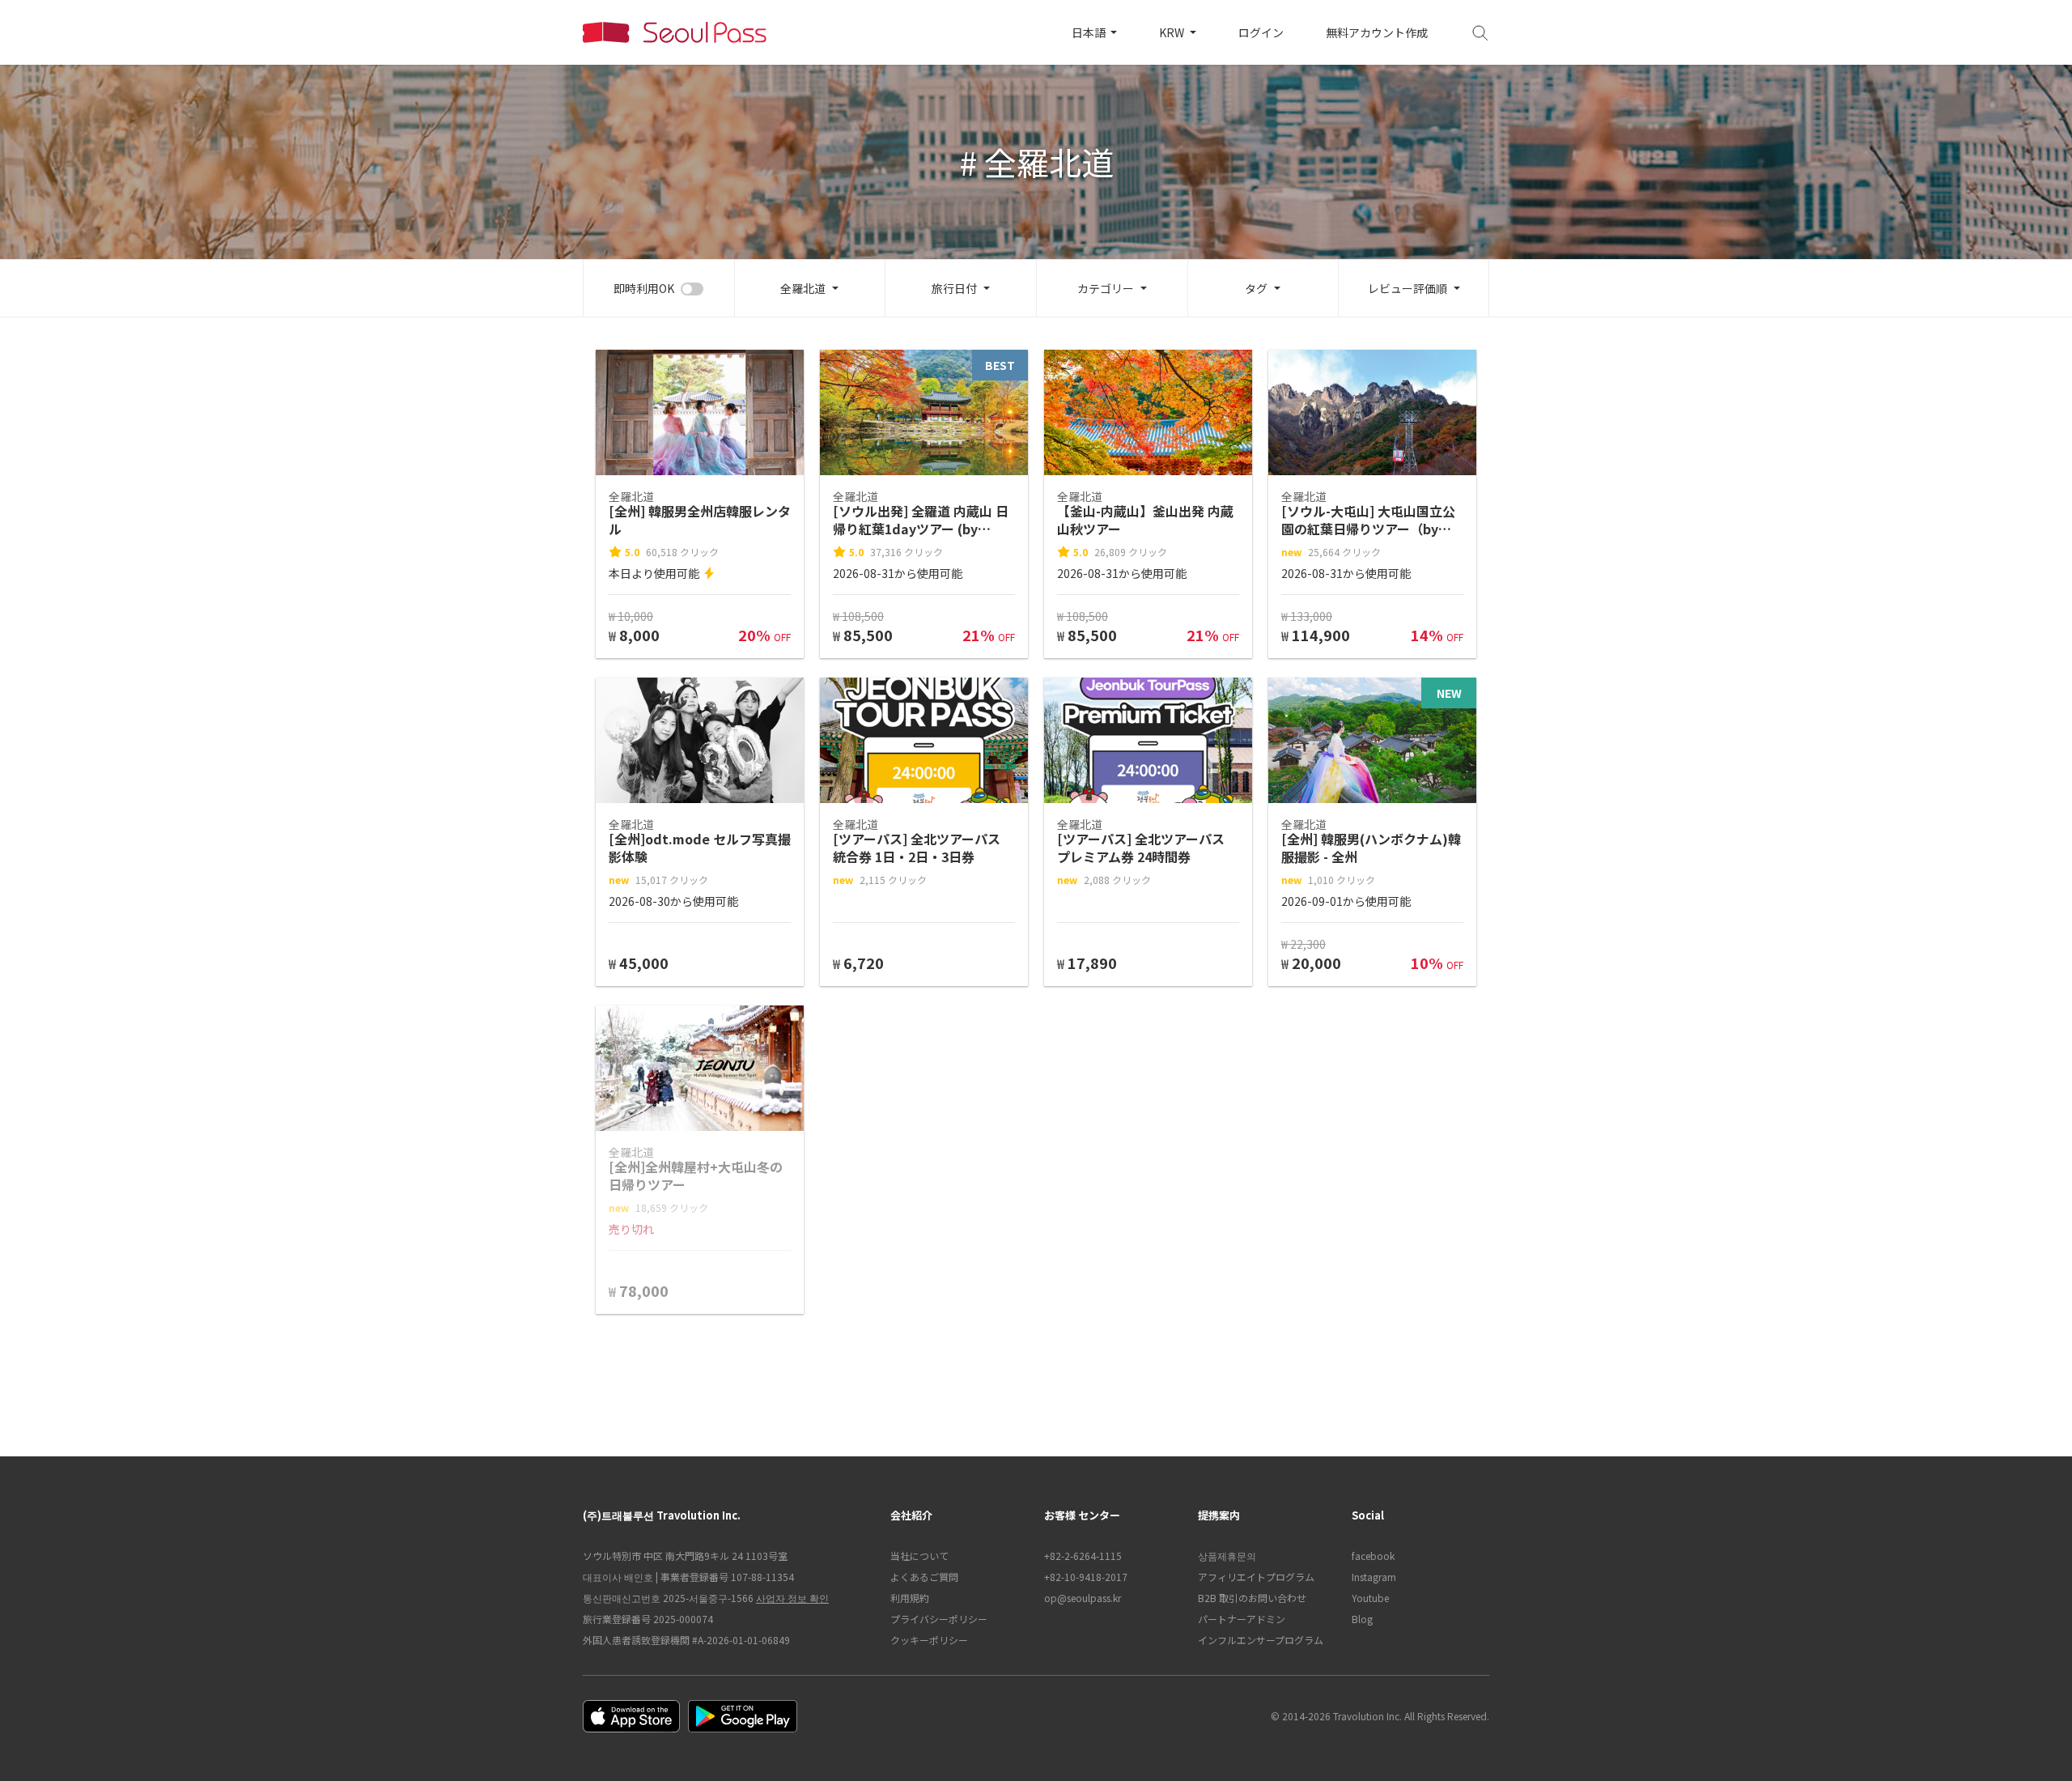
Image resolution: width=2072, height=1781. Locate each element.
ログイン (1261, 32)
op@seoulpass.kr (1083, 1598)
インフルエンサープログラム (1261, 1640)
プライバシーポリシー (939, 1619)
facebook (1373, 1556)
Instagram (1374, 1577)
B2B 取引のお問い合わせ (1252, 1598)
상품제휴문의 (1227, 1556)
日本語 (1090, 32)
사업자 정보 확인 (792, 1598)
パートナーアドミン (1242, 1619)
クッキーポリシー (929, 1640)
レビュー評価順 (1408, 288)
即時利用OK (644, 288)
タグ (1256, 288)
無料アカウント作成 (1377, 32)
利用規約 (910, 1598)
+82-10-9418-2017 (1086, 1577)
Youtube (1370, 1598)
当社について (919, 1556)
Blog (1362, 1619)
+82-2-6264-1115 (1083, 1556)
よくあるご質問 (924, 1577)
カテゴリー (1106, 288)
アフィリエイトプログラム (1256, 1577)
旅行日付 (954, 288)
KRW (1173, 32)
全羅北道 (803, 288)
